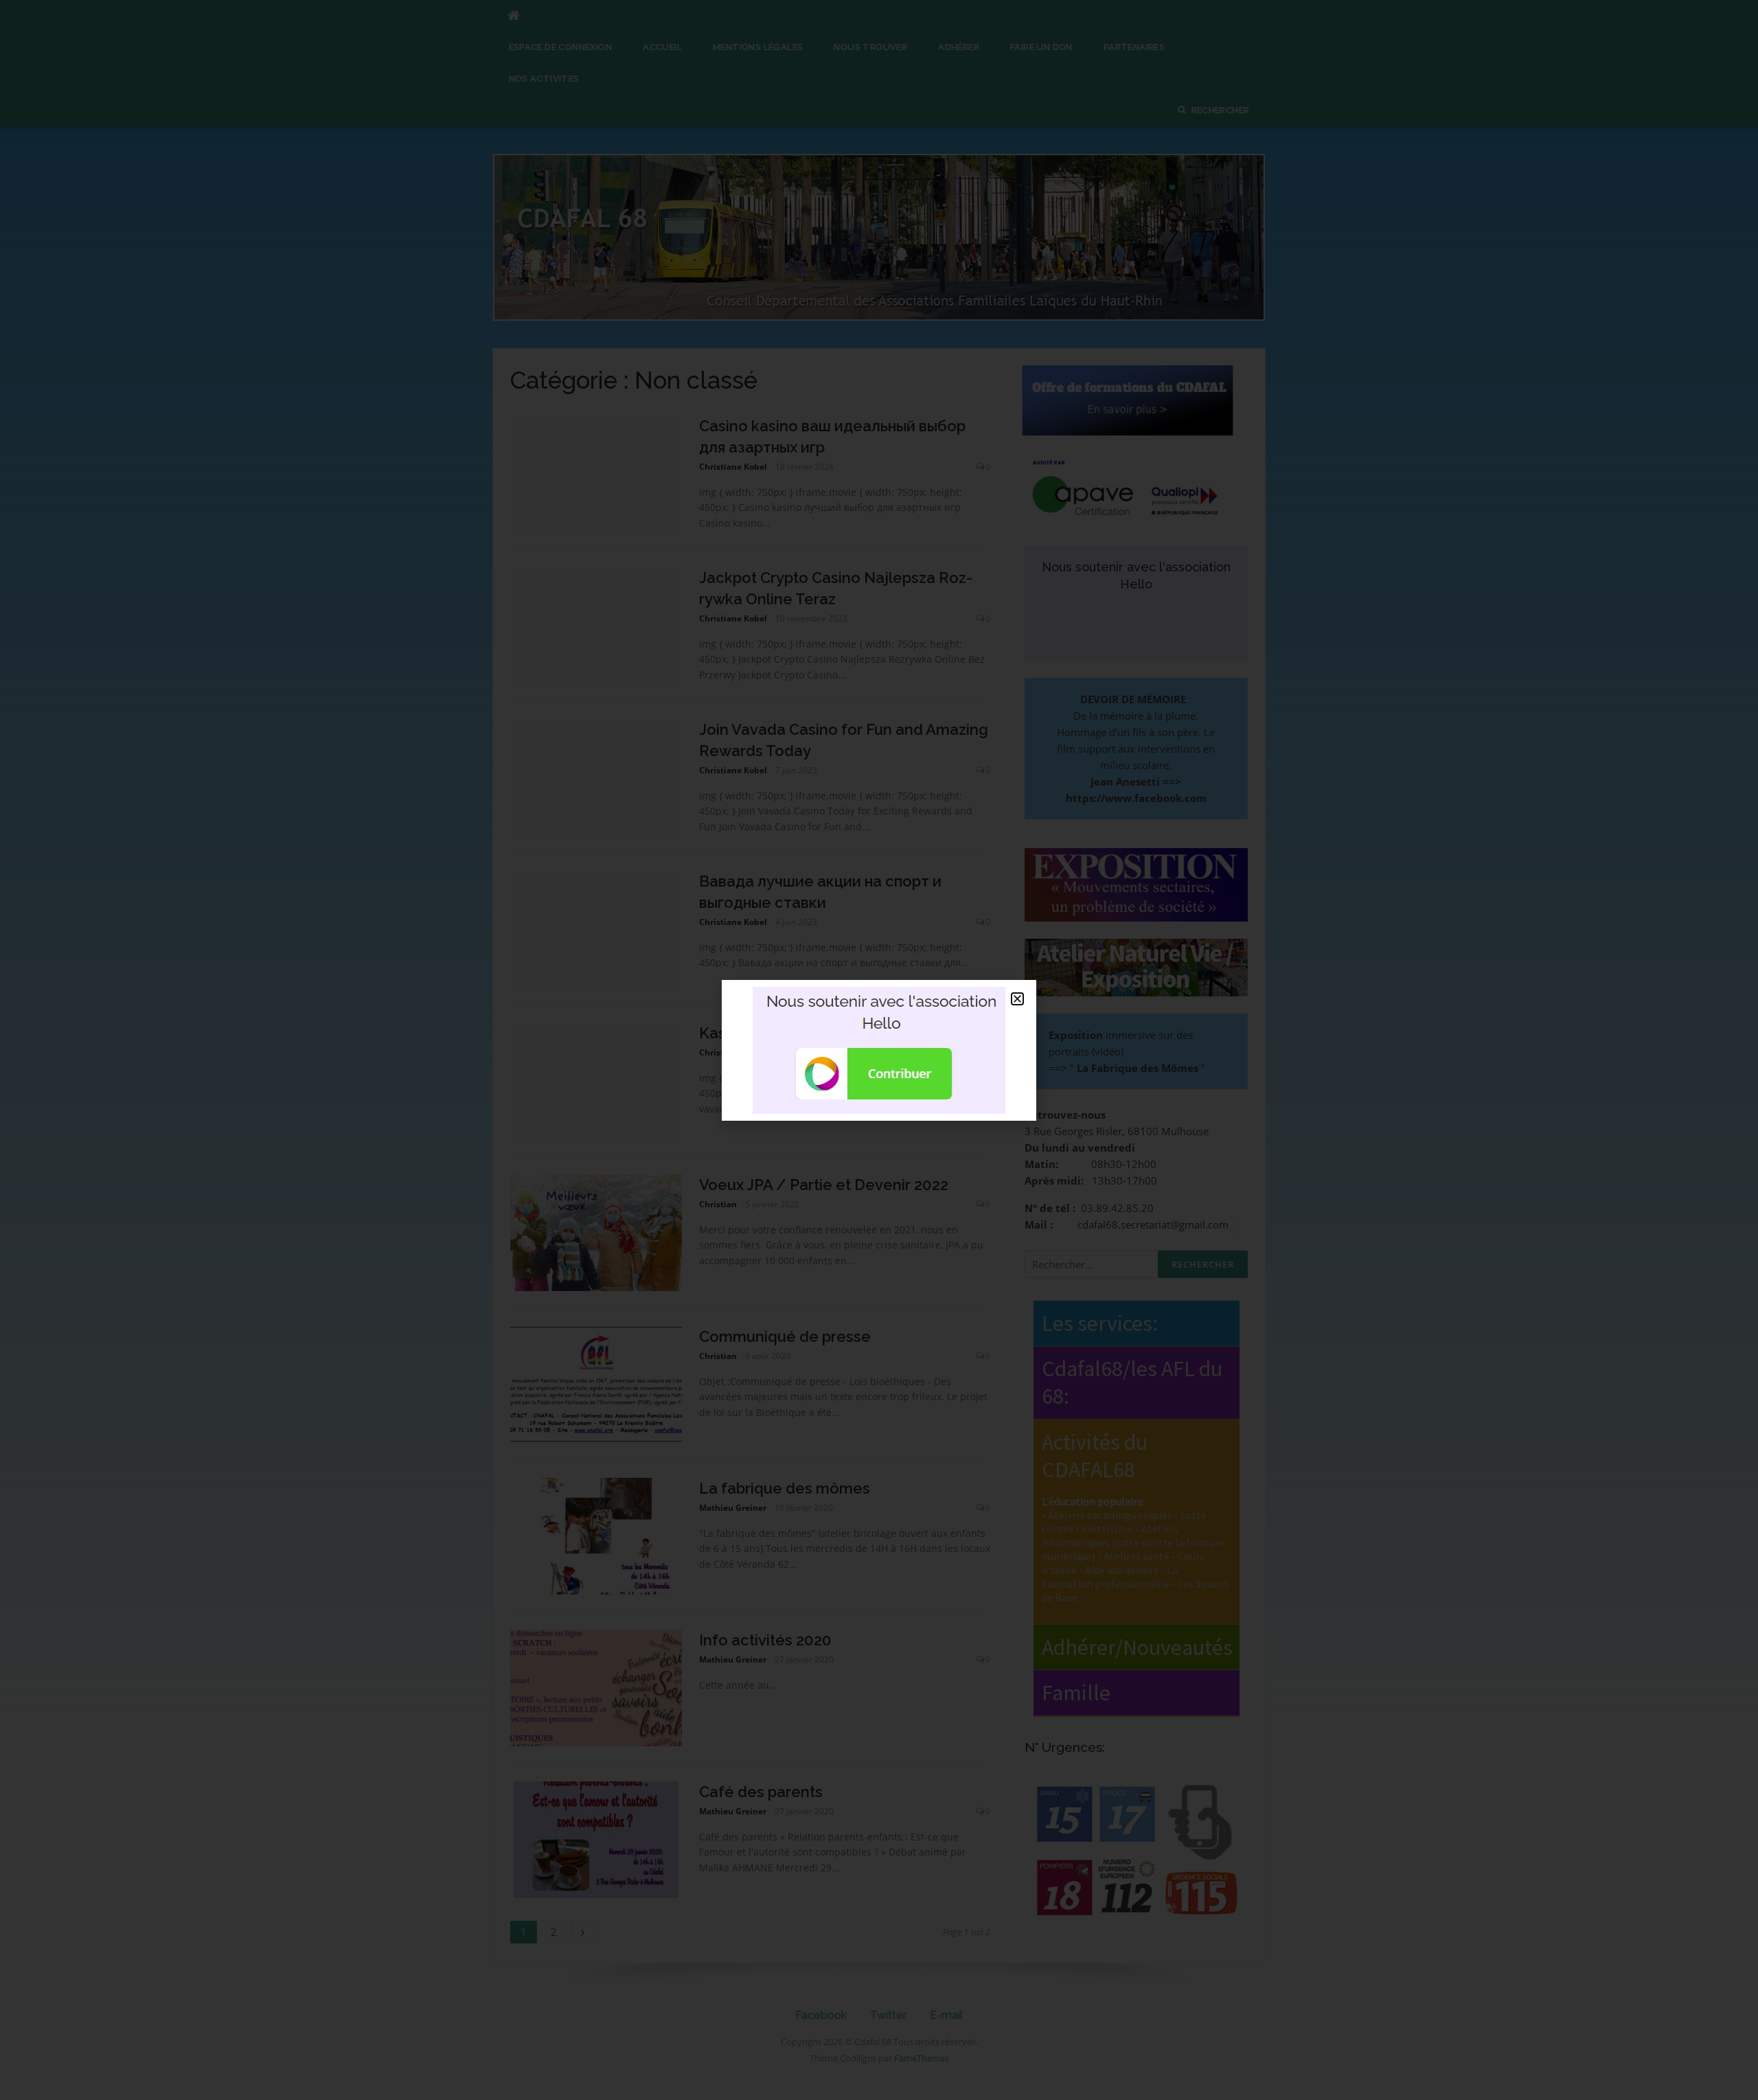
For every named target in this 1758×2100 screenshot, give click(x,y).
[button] (1017, 999)
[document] (879, 1050)
